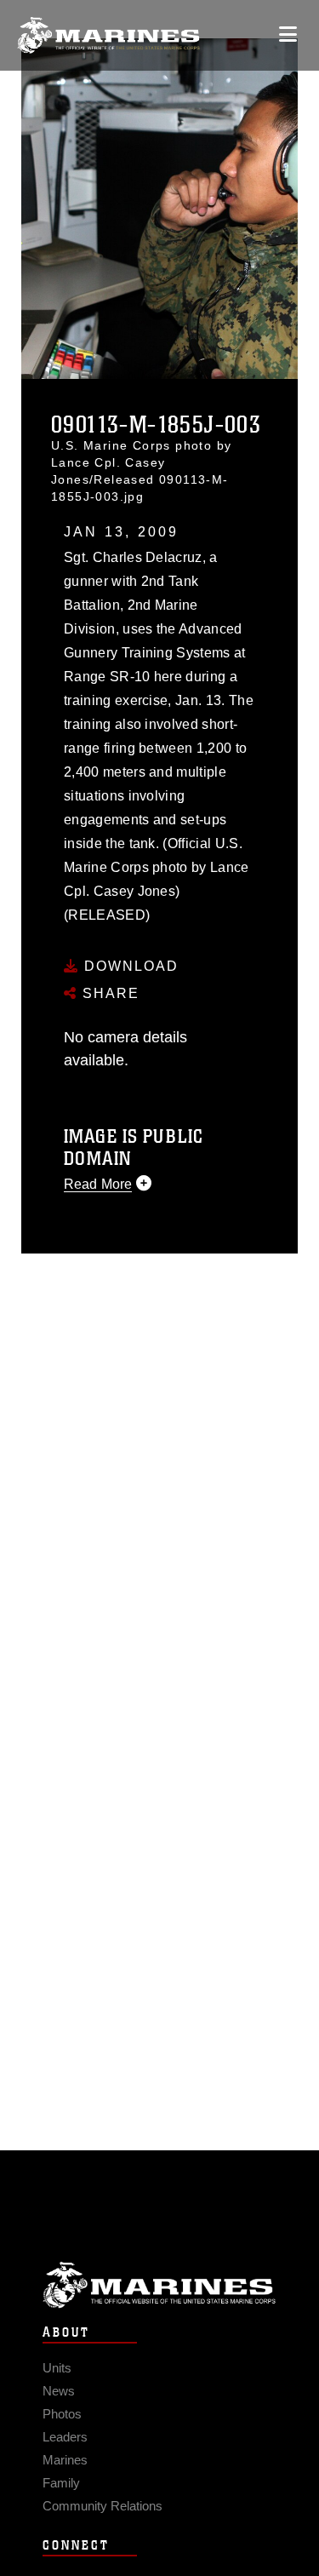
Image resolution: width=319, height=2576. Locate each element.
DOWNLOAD (129, 966)
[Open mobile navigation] (288, 34)
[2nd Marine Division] (108, 35)
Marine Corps (159, 2285)
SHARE (108, 993)
